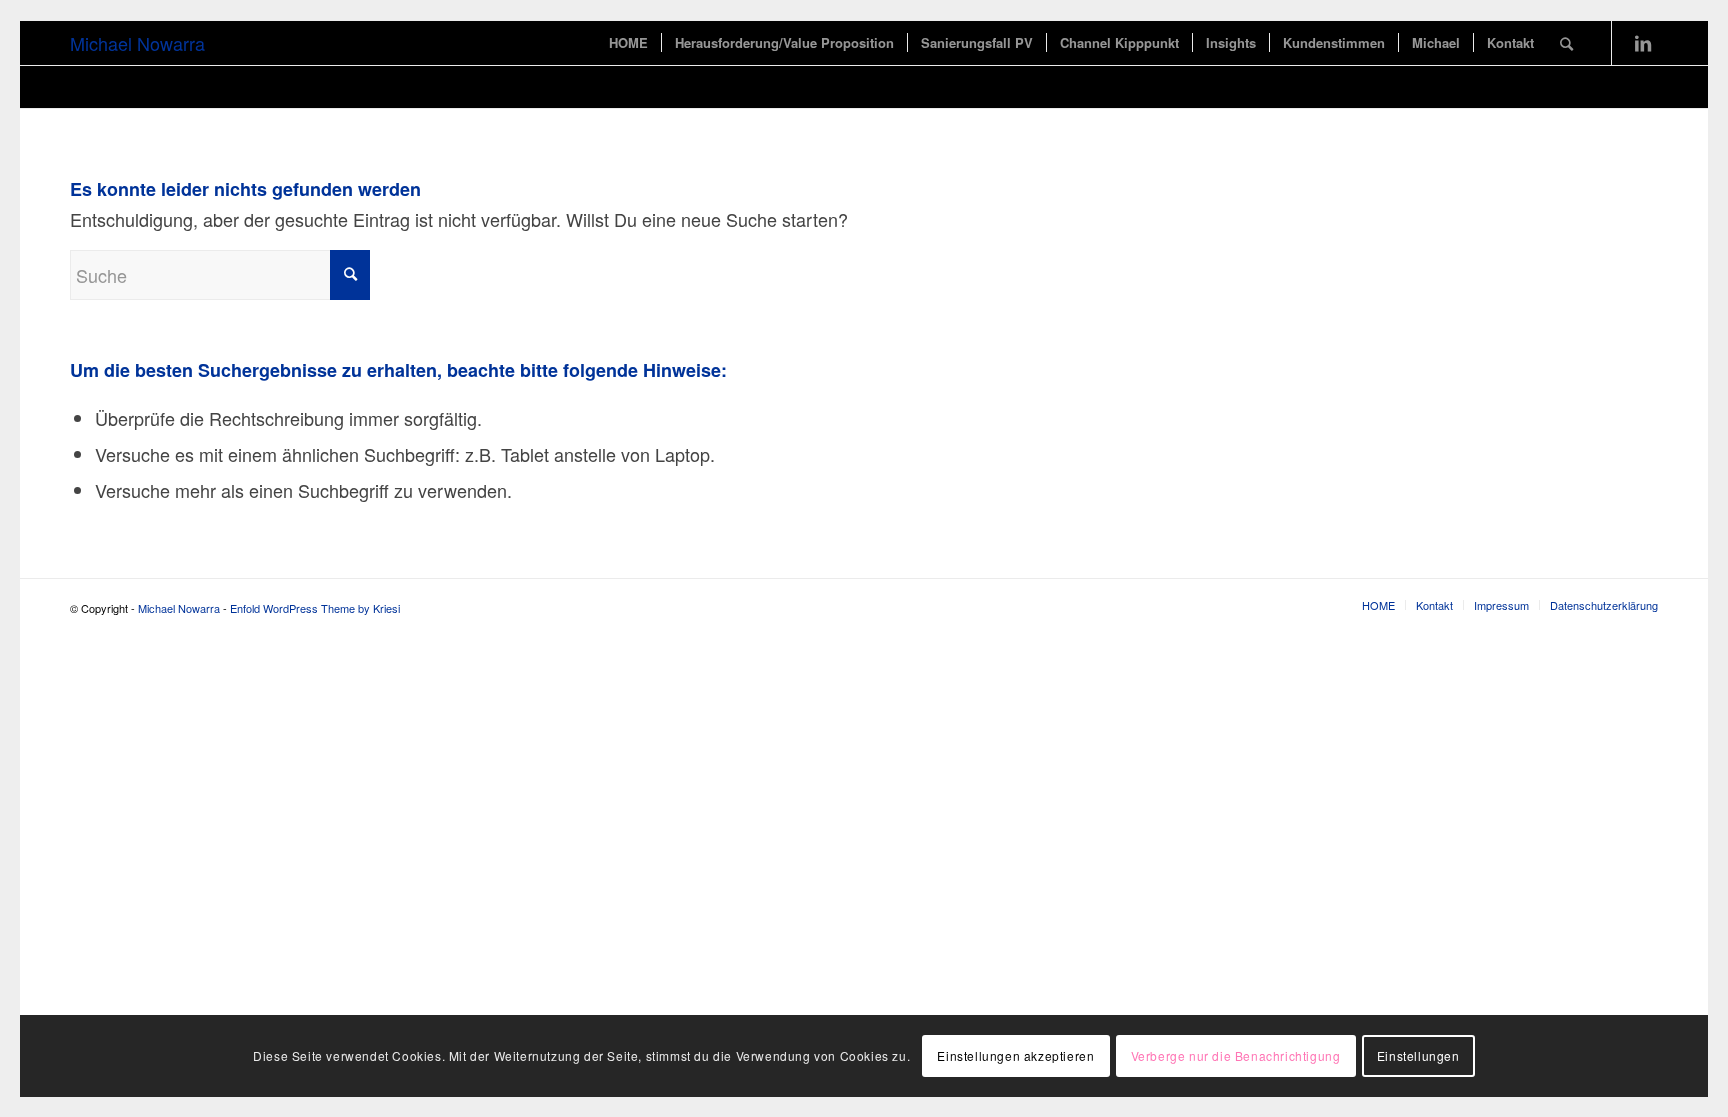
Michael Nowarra (137, 43)
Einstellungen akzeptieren (1015, 1055)
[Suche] (1566, 43)
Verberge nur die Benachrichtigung (1236, 1055)
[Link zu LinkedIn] (1643, 42)
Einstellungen (1418, 1055)
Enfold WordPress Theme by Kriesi (315, 608)
